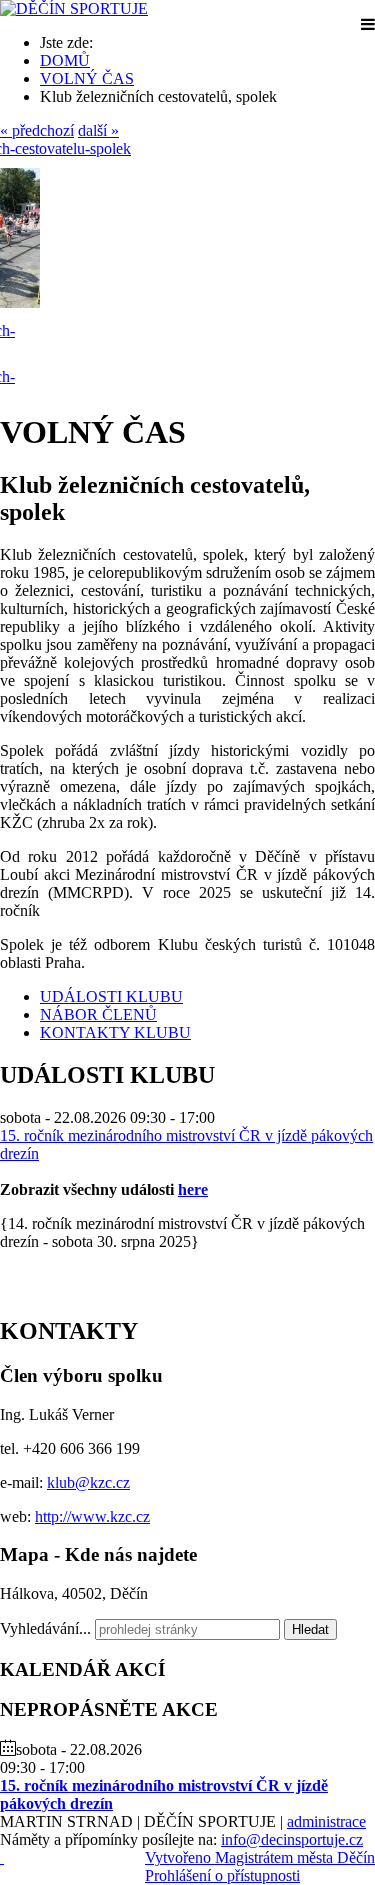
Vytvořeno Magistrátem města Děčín (260, 1857)
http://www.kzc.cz (92, 1516)
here (193, 1189)
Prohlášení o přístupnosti (222, 1875)
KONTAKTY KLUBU (115, 1032)
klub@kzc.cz (88, 1482)
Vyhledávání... (45, 1628)
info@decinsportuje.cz (292, 1839)
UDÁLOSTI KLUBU (111, 996)
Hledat (310, 1629)
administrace (326, 1821)
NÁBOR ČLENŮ (98, 1014)
